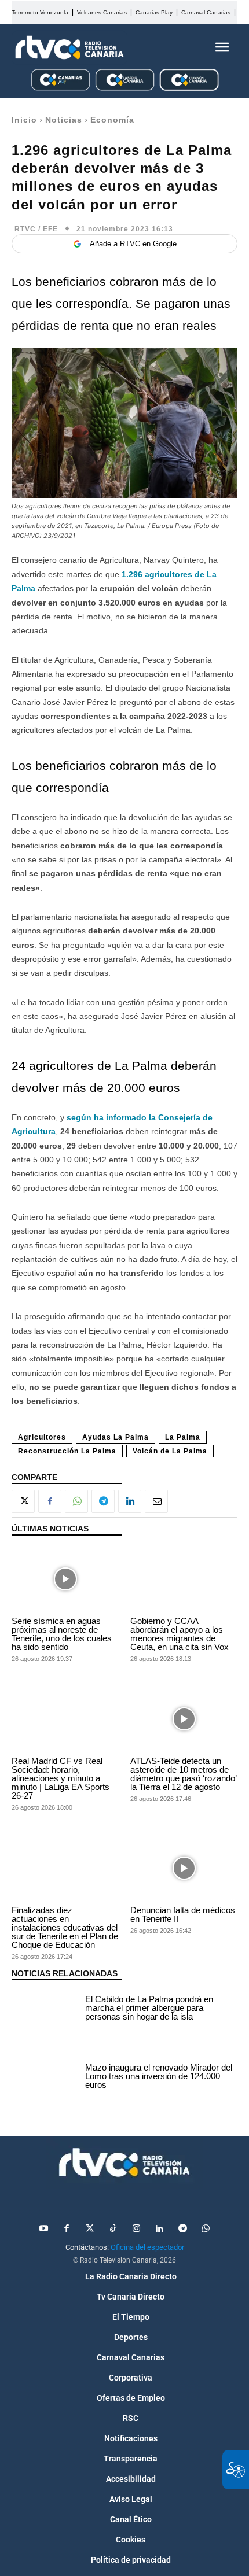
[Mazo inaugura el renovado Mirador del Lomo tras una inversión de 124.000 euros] (45, 2078)
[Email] (156, 1501)
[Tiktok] (113, 2229)
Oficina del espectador (147, 2247)
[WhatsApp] (76, 1501)
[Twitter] (90, 2229)
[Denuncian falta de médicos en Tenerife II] (184, 1868)
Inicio (24, 120)
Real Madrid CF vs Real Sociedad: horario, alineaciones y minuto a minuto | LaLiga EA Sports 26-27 (61, 1778)
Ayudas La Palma (116, 1437)
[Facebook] (50, 1501)
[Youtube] (43, 2229)
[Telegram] (103, 1501)
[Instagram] (136, 2229)
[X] (23, 1501)
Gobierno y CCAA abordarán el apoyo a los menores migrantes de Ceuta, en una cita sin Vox (180, 1634)
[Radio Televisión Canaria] (69, 47)
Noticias (64, 120)
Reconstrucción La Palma (67, 1451)
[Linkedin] (130, 1501)
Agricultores (42, 1437)
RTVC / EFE (36, 229)
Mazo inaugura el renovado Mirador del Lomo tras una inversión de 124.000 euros (159, 2076)
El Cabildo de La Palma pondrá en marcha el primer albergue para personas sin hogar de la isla (149, 2008)
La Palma (183, 1437)
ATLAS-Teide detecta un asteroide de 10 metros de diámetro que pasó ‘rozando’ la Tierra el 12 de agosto (184, 1774)
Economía (112, 120)
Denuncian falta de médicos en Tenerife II (183, 1914)
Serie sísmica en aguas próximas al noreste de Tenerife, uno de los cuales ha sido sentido (62, 1634)
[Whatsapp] (206, 2229)
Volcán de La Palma (170, 1451)
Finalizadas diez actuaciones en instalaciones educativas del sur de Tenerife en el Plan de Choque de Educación (65, 1927)
